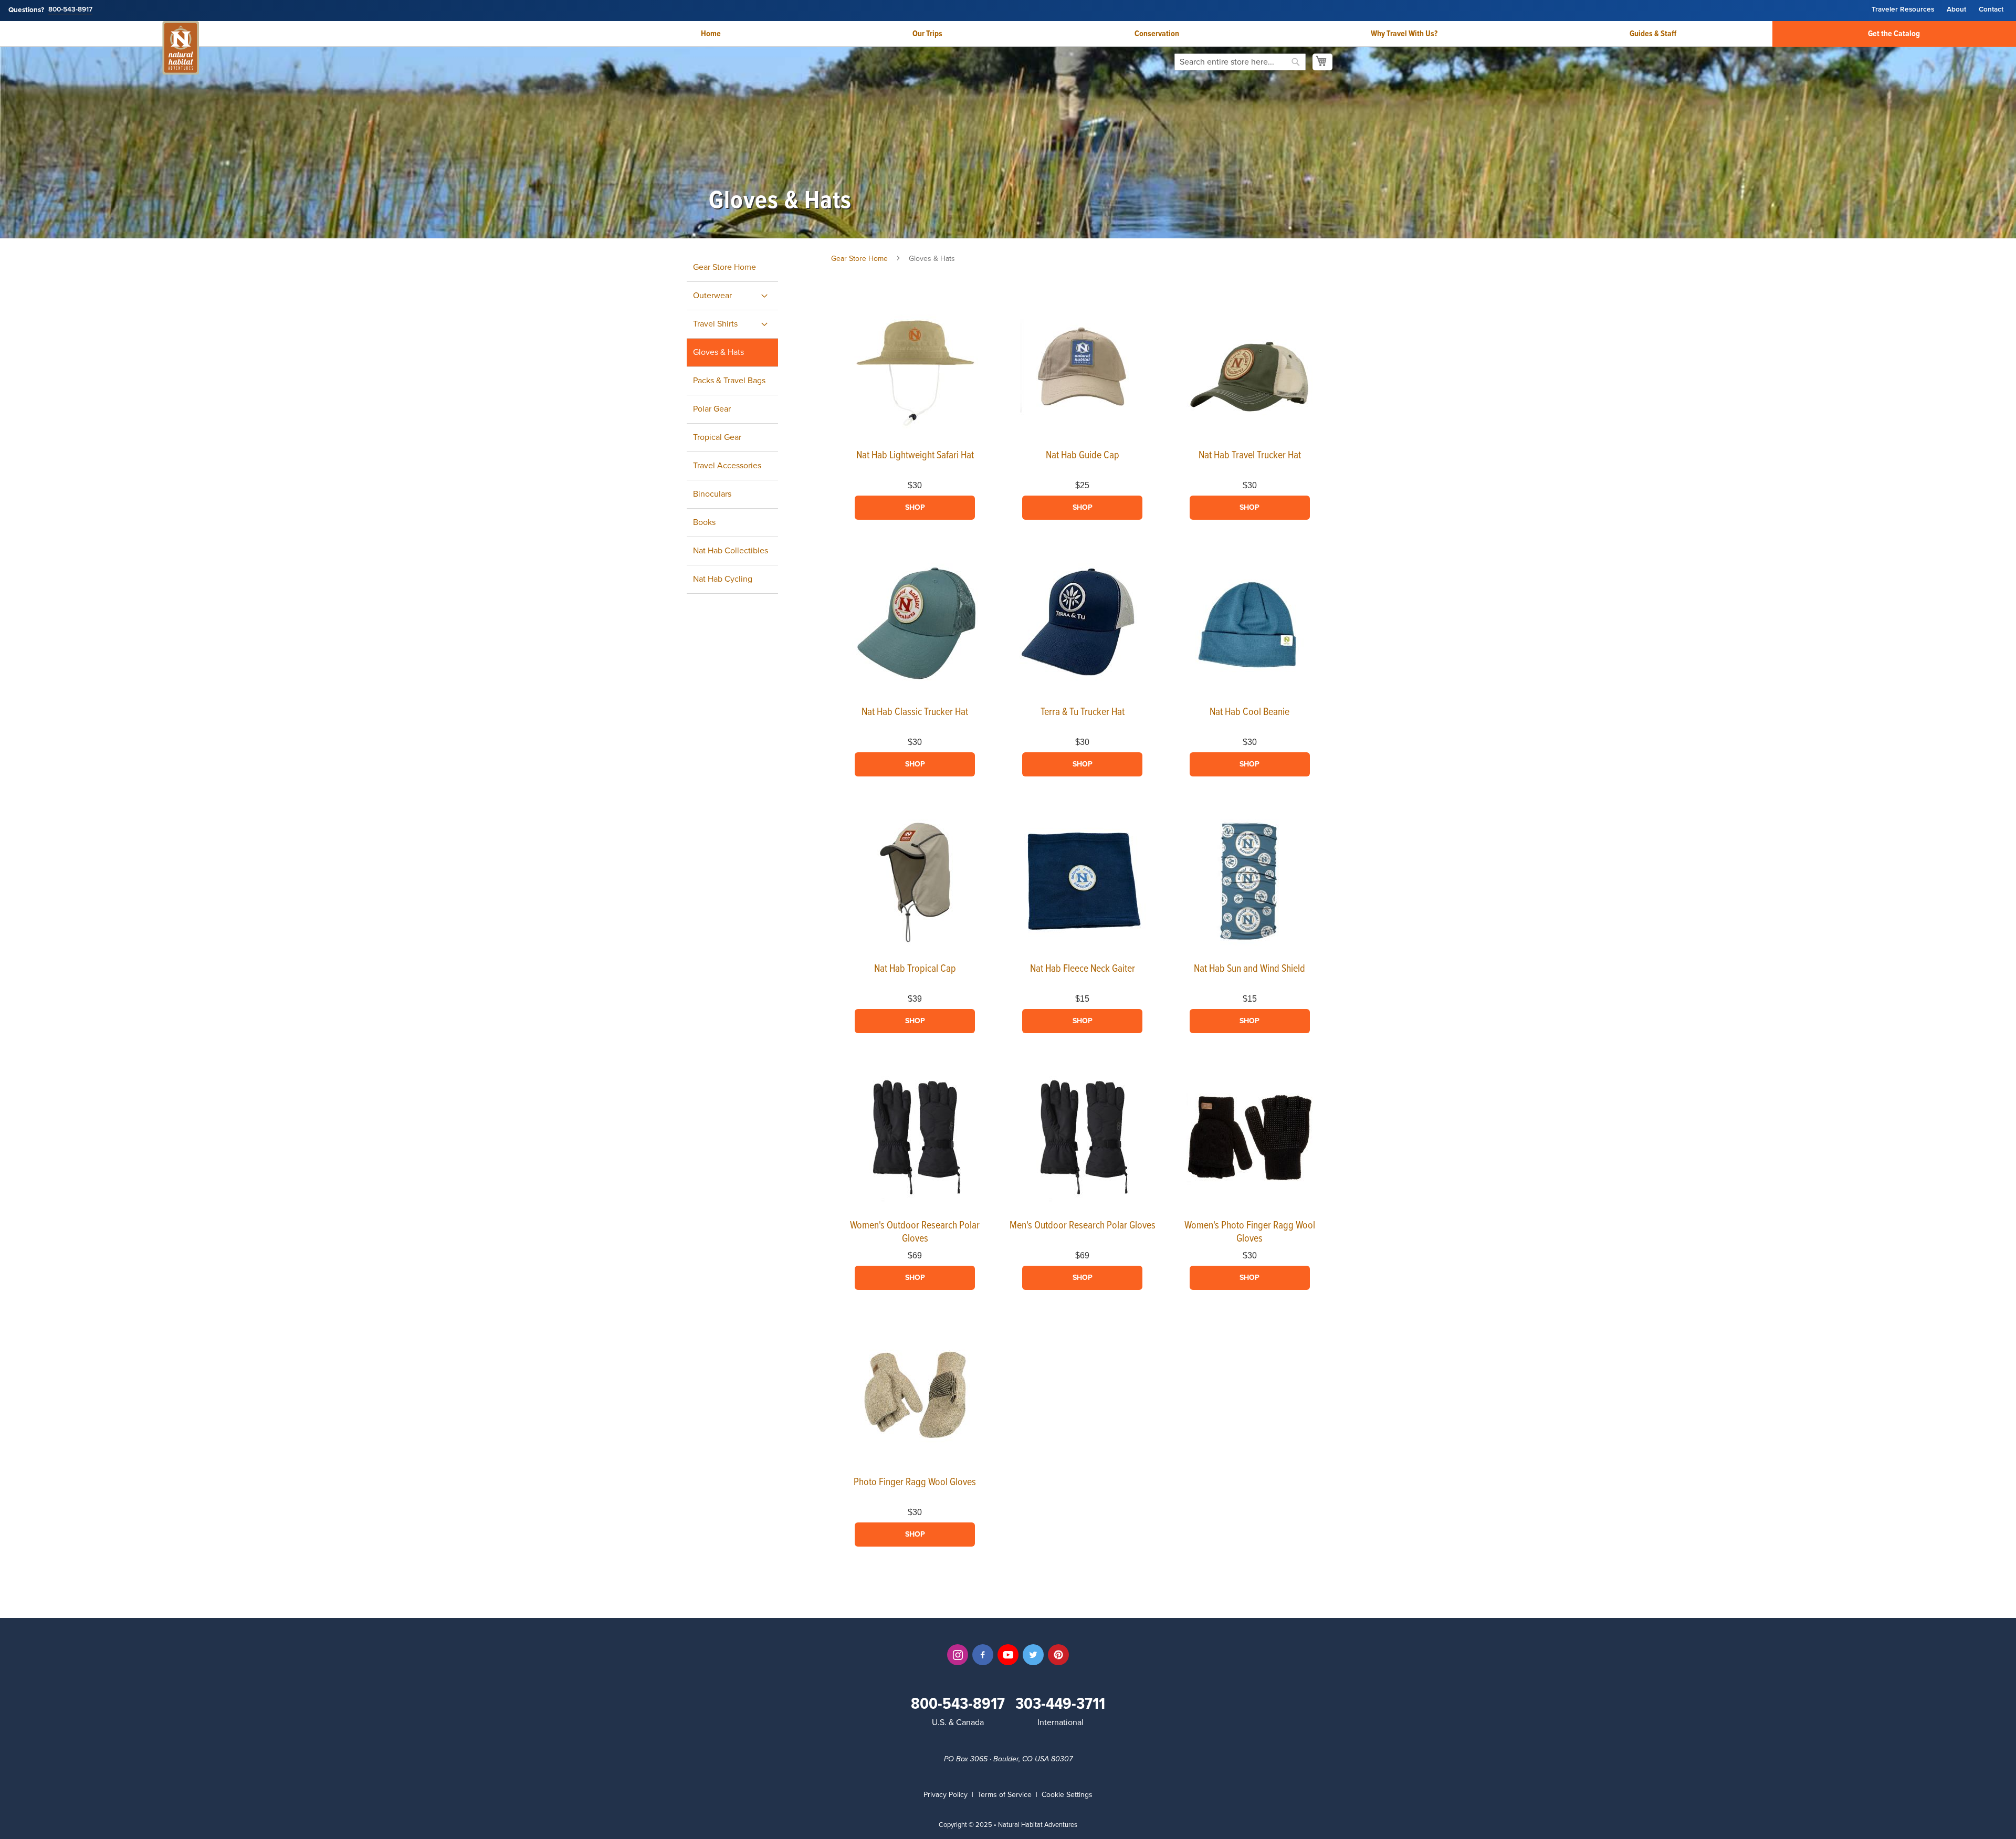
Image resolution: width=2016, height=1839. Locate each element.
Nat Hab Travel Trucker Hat (1250, 456)
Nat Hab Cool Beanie (1249, 712)
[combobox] (1240, 62)
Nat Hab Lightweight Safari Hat (915, 456)
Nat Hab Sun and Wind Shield (1249, 969)
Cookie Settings (1067, 1795)
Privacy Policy (946, 1795)
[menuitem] (732, 296)
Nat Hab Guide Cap (1083, 456)
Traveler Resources (1903, 10)
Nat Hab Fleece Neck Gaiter (1083, 969)
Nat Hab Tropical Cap (915, 969)
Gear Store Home (859, 259)
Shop (915, 507)
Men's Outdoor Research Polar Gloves (1083, 1226)
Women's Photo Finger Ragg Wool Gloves (1250, 1232)
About (1956, 10)
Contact (1991, 10)
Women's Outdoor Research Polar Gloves (915, 1232)
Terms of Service (1005, 1795)
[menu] (744, 424)
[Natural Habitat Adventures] (181, 49)
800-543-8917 (70, 10)
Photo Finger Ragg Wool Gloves (915, 1483)
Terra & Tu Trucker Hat (1083, 712)
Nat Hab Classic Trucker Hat (915, 712)
